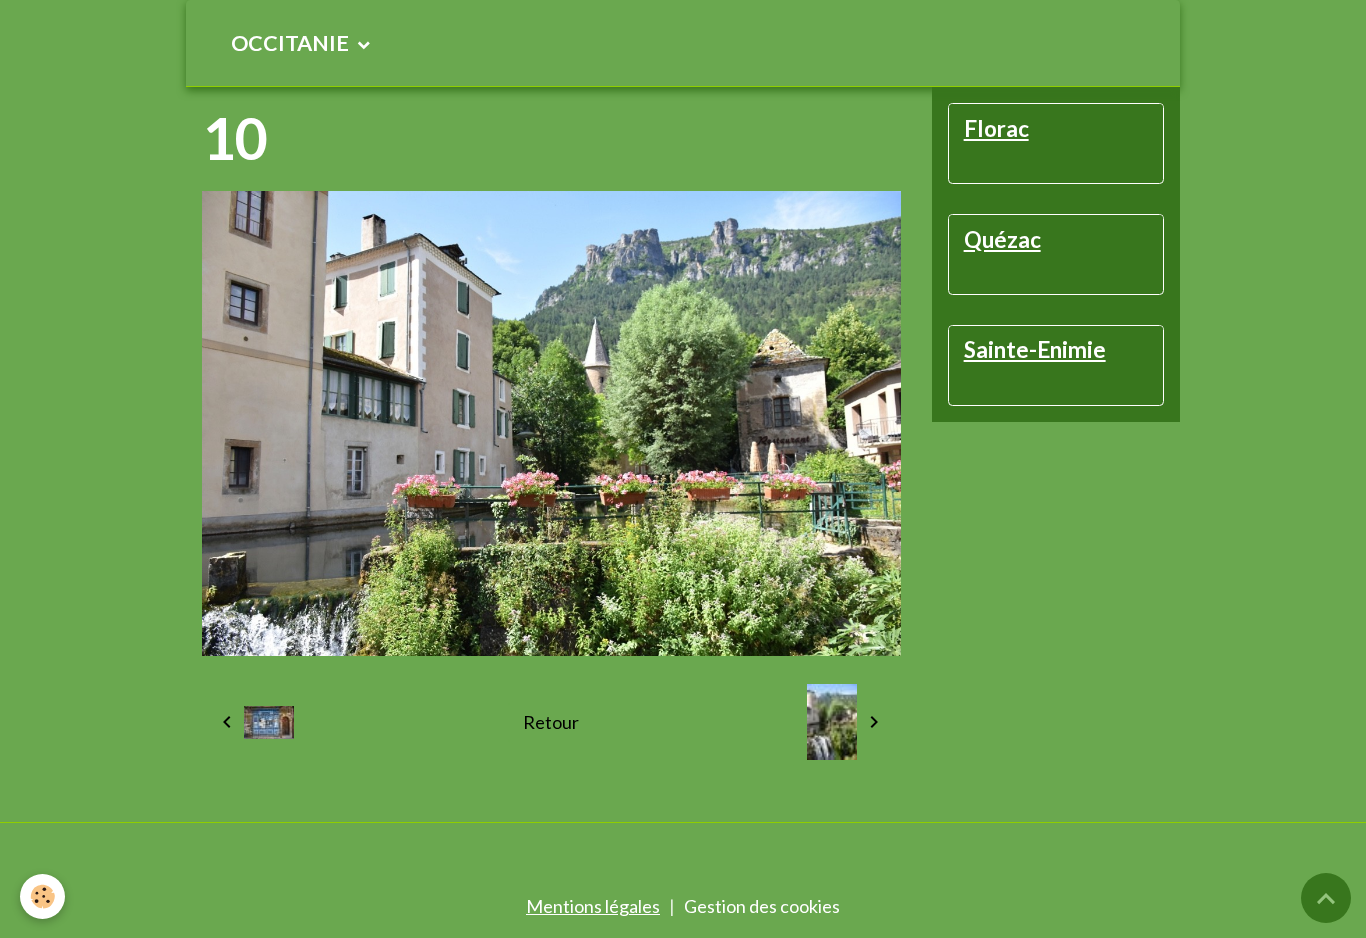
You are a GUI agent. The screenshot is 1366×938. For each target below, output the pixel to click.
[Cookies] (42, 896)
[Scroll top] (1326, 898)
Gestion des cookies (762, 906)
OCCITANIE (292, 43)
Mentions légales (593, 906)
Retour (551, 722)
